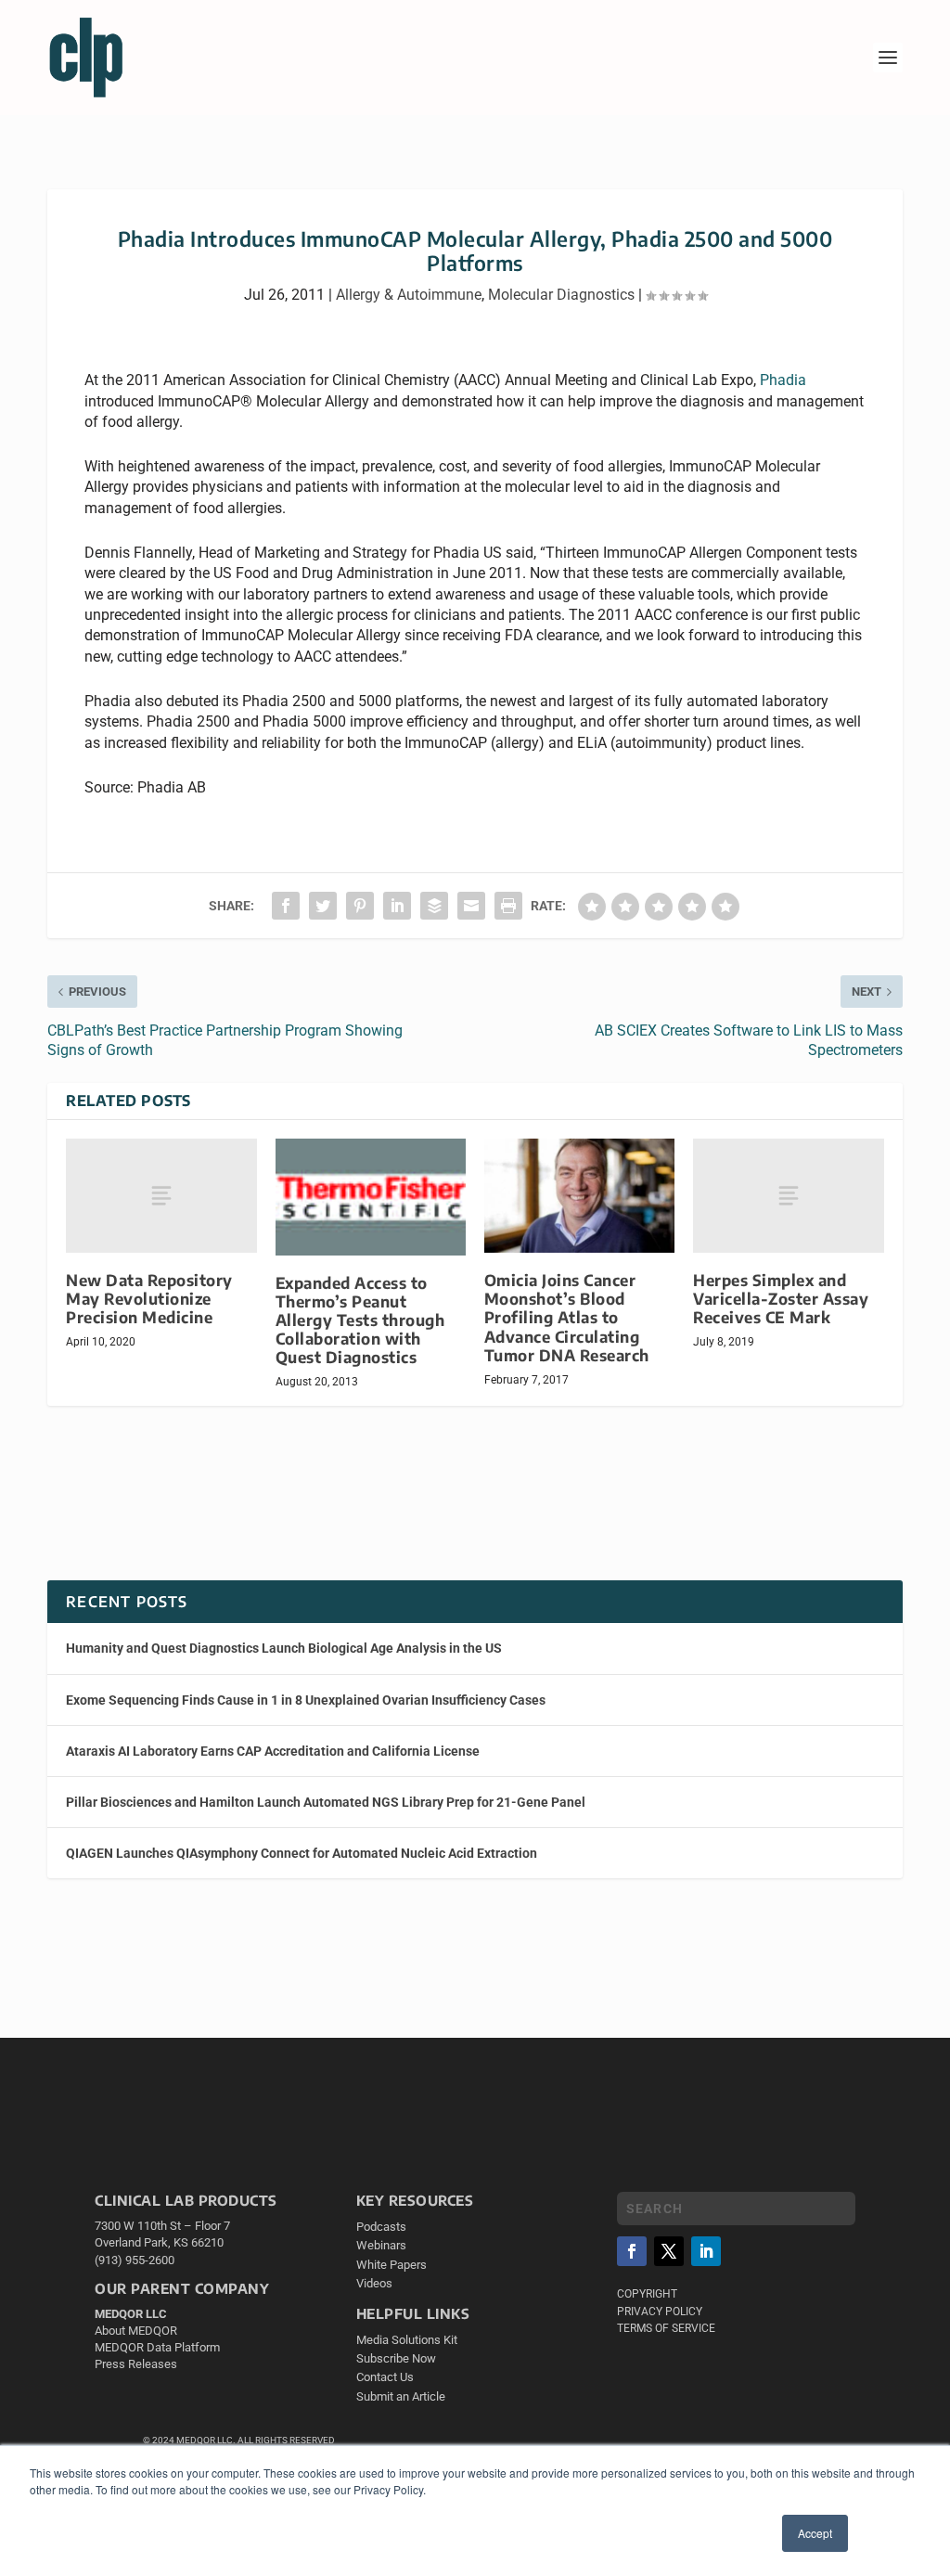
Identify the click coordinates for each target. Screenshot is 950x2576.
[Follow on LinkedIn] (706, 2251)
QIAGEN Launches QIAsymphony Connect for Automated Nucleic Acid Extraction (302, 1853)
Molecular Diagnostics (561, 295)
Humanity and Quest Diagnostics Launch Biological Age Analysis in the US (284, 1648)
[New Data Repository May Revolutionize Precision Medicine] (161, 1196)
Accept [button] (815, 2533)
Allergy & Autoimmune (409, 295)
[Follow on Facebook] (632, 2251)
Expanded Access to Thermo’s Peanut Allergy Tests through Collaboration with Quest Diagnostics (360, 1320)
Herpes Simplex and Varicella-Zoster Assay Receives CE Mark (781, 1299)
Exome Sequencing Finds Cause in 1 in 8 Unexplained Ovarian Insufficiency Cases (306, 1700)
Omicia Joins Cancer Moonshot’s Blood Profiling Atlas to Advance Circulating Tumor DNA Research (567, 1318)
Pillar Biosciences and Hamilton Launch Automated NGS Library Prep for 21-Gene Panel (326, 1802)
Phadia (783, 380)
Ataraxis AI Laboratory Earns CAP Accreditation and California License (273, 1751)
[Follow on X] (669, 2251)
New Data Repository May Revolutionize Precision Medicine (149, 1299)
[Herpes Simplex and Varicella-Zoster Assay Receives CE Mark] (788, 1196)
